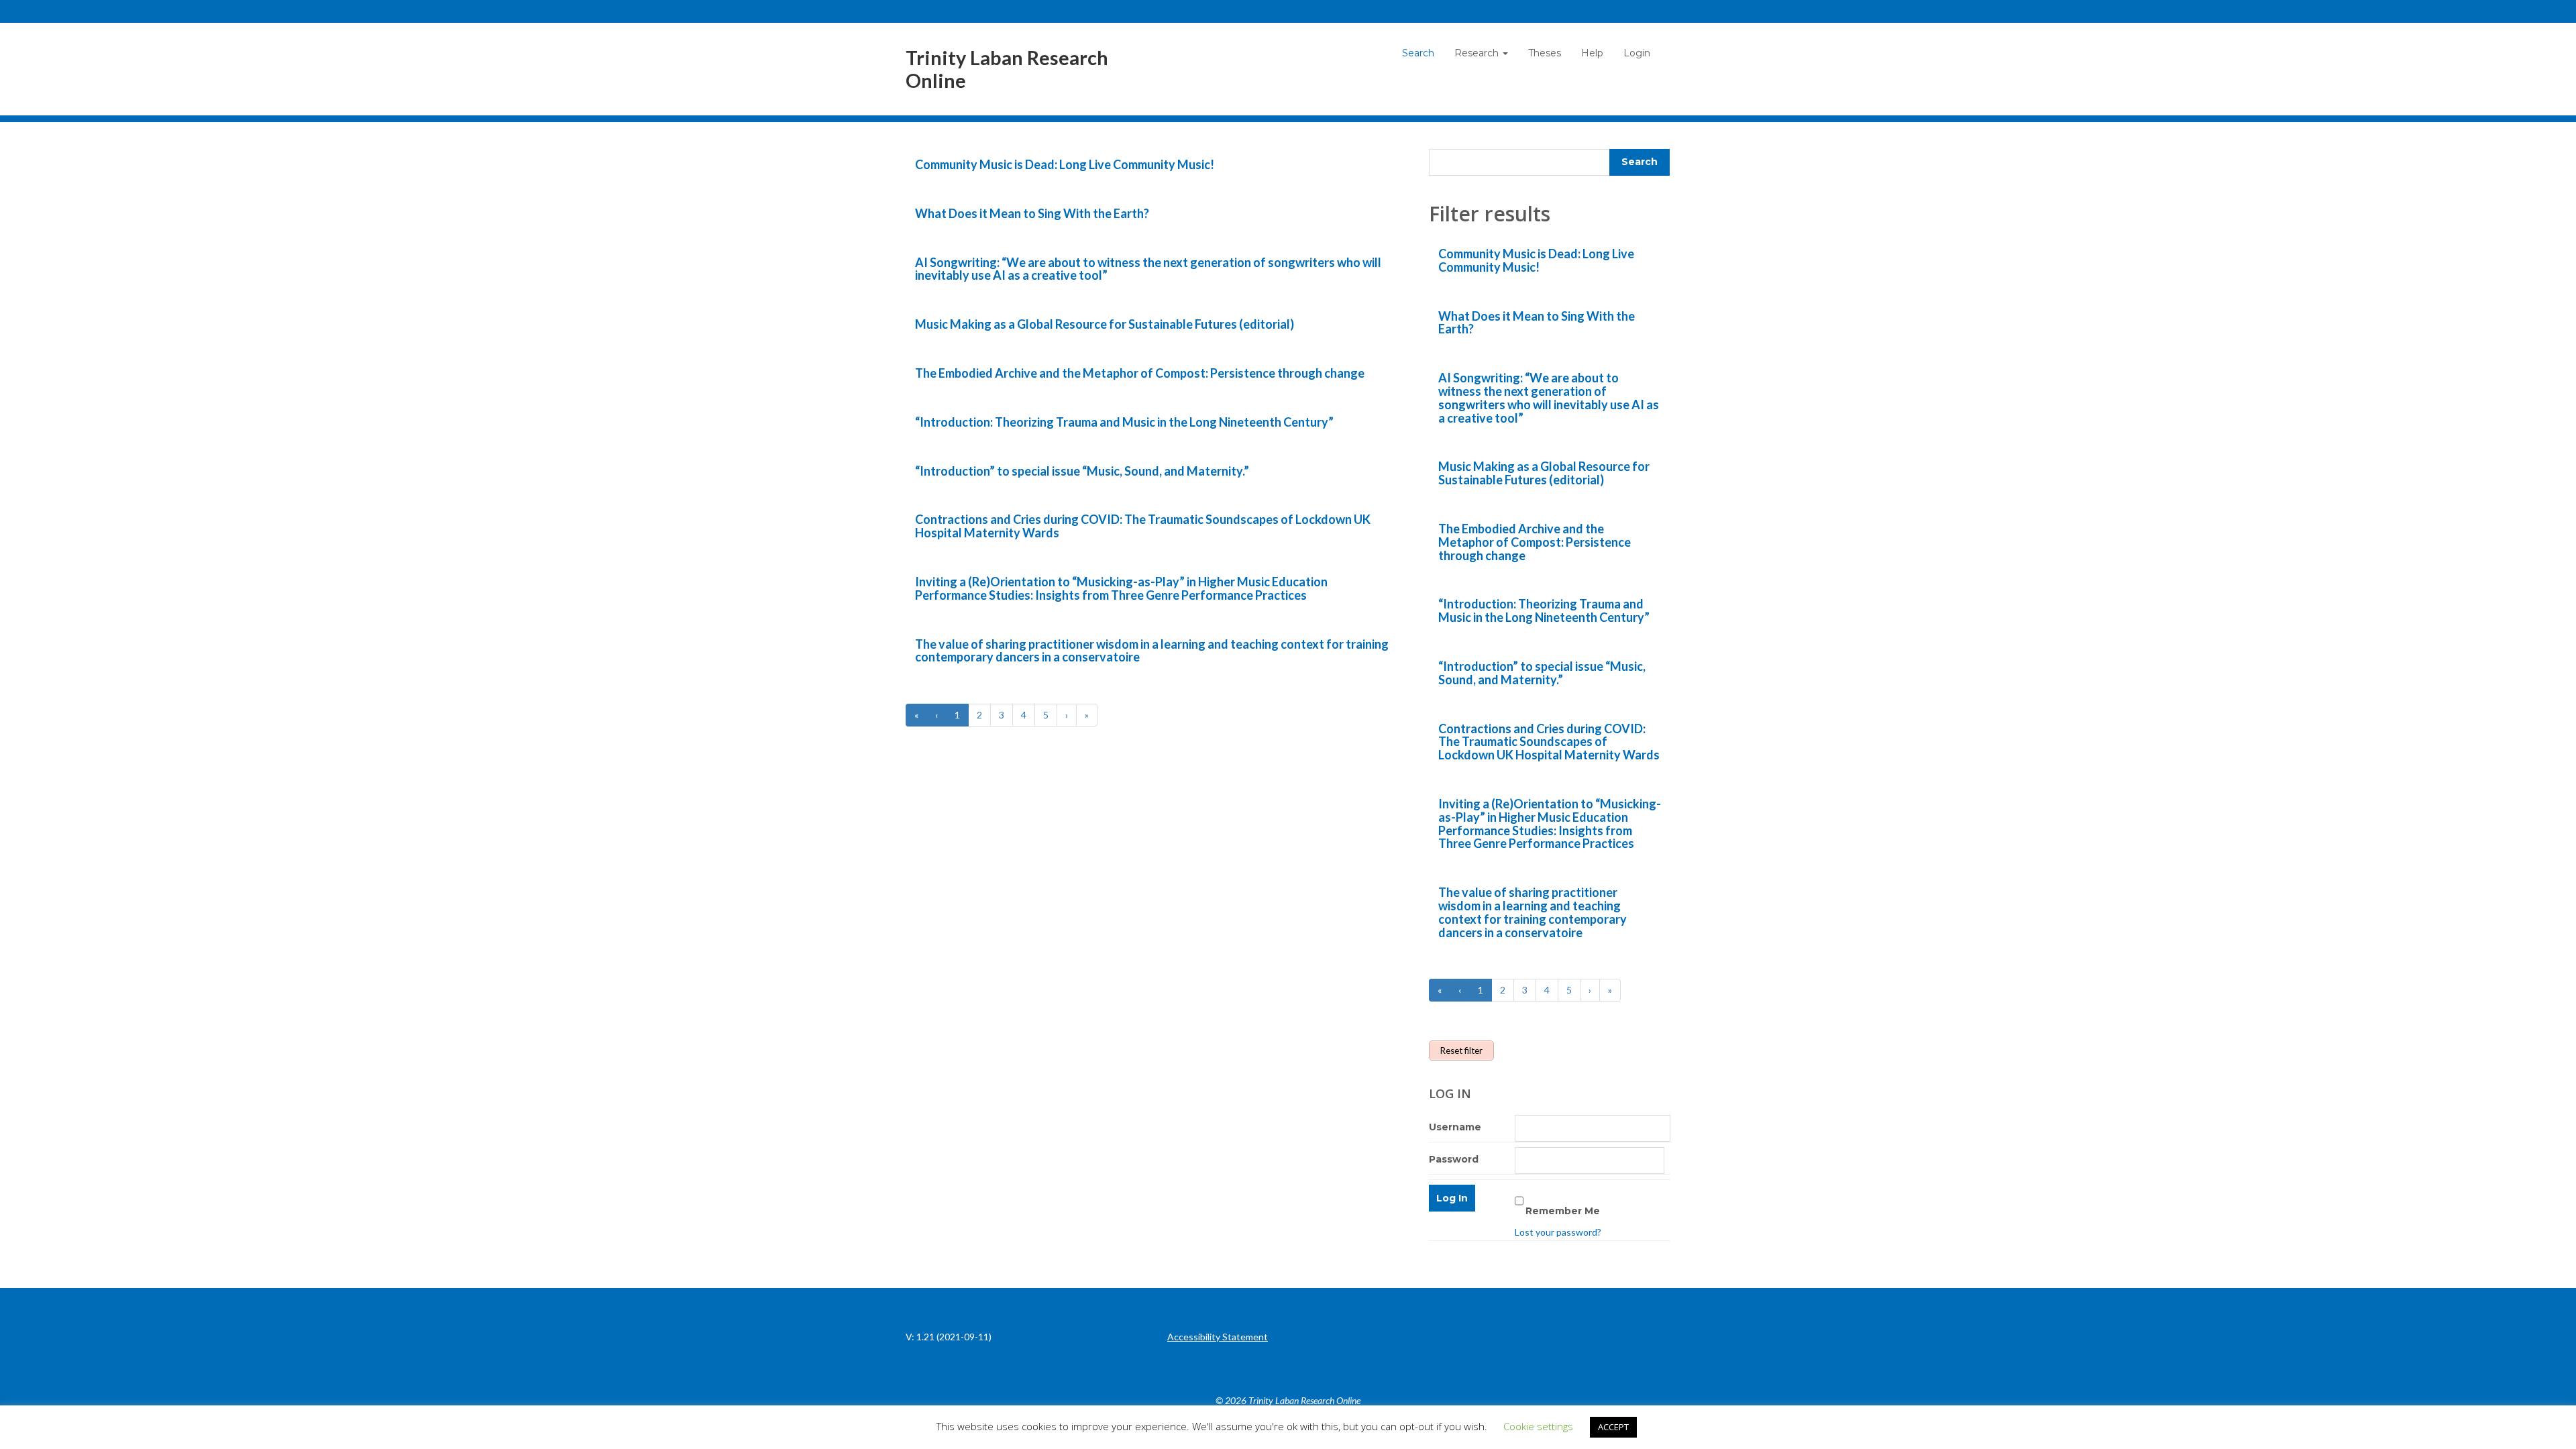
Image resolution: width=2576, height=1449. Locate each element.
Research (1478, 53)
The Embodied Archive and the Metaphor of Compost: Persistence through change (1140, 373)
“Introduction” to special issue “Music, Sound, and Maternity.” (1082, 471)
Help (1592, 53)
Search (1418, 53)
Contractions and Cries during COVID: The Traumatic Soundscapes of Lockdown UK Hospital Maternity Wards (1143, 526)
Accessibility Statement (1218, 1337)
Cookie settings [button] (1538, 1426)
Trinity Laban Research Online (1007, 69)
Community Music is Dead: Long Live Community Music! (1065, 164)
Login (1637, 53)
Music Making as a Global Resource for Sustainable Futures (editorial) (1105, 324)
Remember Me (1563, 1211)
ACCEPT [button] (1613, 1427)
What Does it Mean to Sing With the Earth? (1032, 213)
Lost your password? (1558, 1232)
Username (1455, 1127)
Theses (1545, 53)
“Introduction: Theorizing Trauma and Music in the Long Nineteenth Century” (1124, 422)
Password (1454, 1159)
